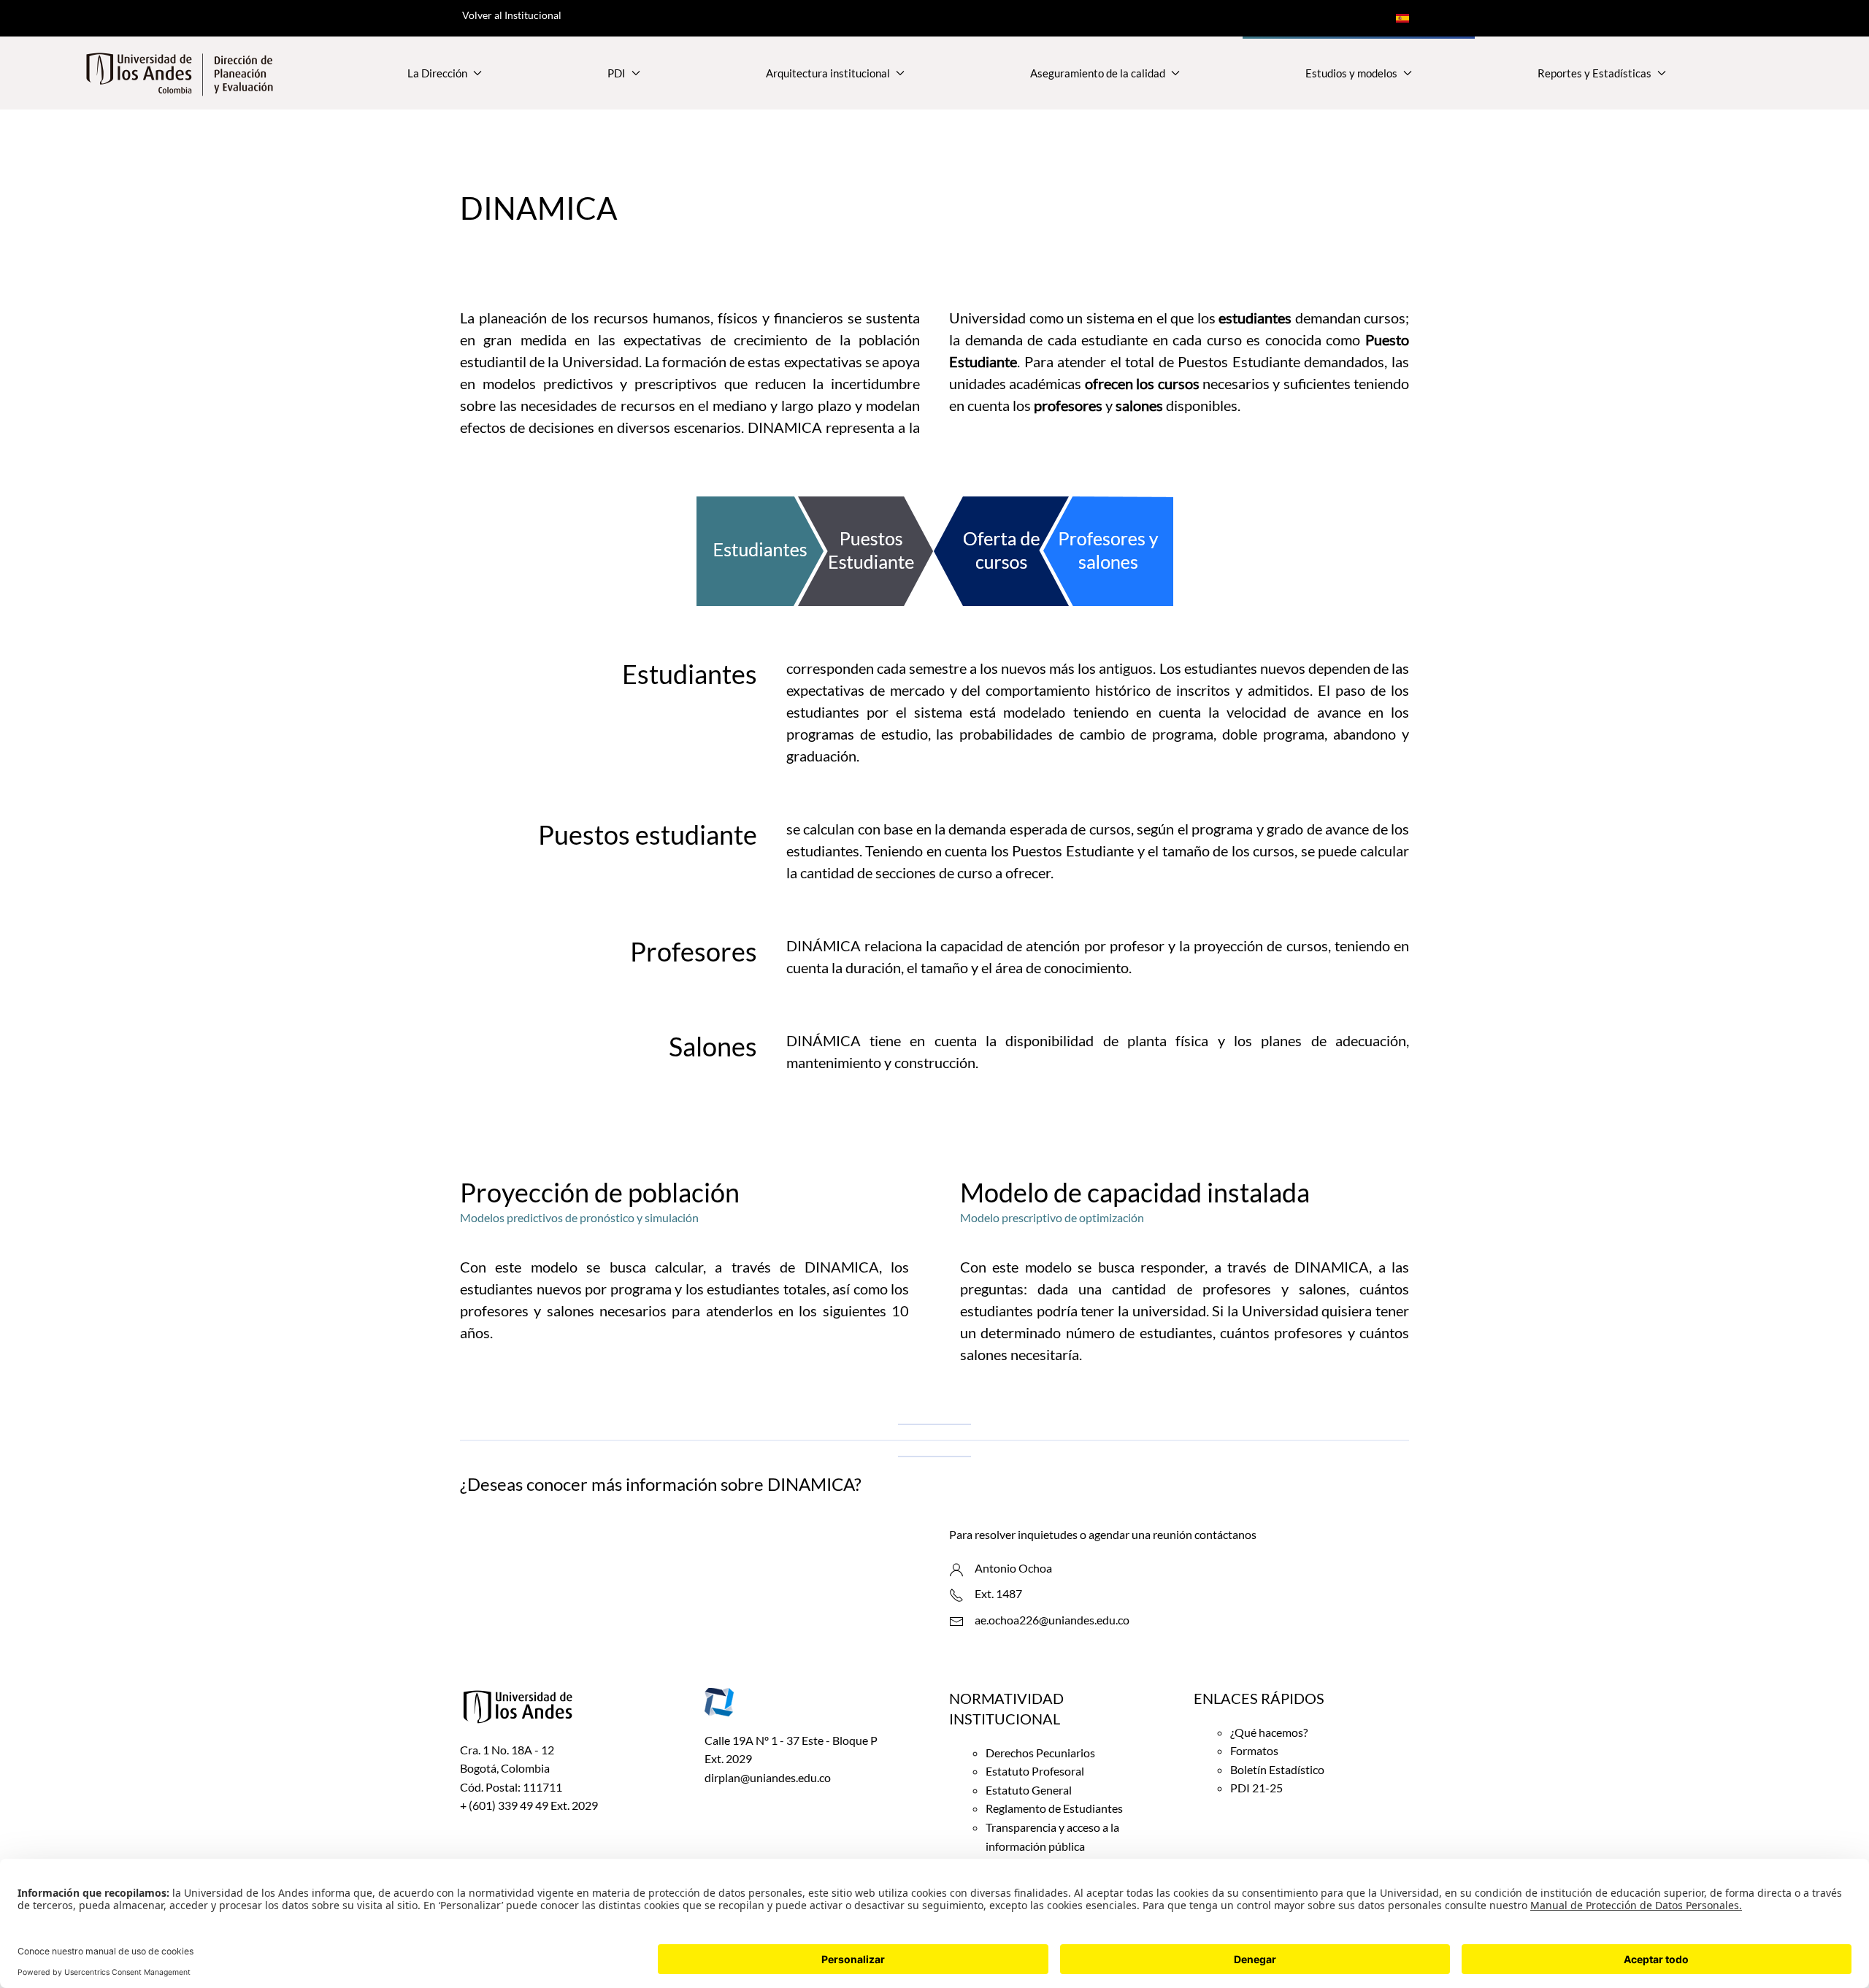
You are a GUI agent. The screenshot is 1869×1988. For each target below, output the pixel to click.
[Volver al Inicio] (180, 73)
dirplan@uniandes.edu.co (768, 1777)
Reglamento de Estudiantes (1054, 1808)
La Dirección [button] (437, 73)
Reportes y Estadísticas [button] (1594, 73)
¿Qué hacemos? (1269, 1732)
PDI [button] (617, 73)
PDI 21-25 (1256, 1788)
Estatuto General (1029, 1790)
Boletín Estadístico (1277, 1769)
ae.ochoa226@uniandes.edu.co (1052, 1620)
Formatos (1254, 1750)
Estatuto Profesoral (1035, 1771)
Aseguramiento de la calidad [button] (1098, 73)
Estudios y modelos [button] (1351, 73)
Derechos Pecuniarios (1040, 1753)
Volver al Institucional (512, 15)
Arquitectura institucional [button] (828, 73)
